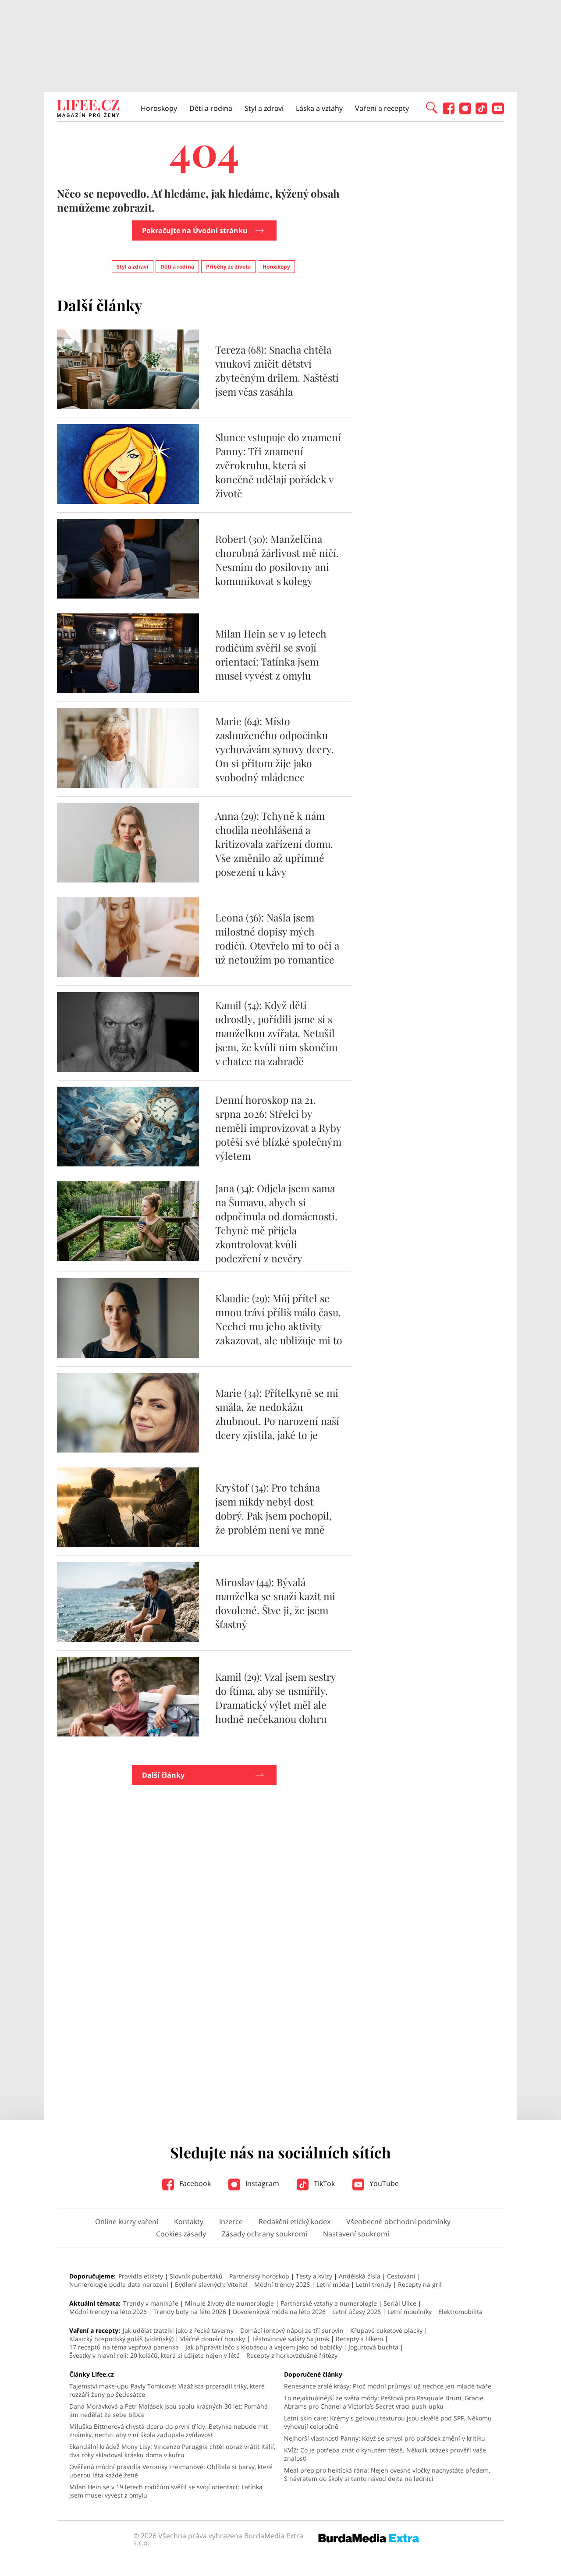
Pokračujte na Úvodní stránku (195, 230)
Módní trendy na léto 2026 (108, 2312)
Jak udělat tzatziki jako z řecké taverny (178, 2330)
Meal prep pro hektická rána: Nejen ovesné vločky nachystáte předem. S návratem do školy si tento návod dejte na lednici (387, 2474)
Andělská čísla (360, 2276)
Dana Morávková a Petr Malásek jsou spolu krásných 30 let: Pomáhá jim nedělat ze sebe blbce (169, 2410)
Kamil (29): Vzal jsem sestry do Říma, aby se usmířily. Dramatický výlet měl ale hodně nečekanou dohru (275, 1698)
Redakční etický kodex (295, 2222)
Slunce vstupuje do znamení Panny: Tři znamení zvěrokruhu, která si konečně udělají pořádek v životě (278, 465)
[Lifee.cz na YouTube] (498, 112)
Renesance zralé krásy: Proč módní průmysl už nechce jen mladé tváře (388, 2386)
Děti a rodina (211, 108)
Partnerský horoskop (259, 2276)
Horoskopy (159, 108)
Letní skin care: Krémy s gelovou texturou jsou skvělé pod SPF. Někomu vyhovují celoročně (388, 2422)
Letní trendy (374, 2284)
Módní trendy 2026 (282, 2284)
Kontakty (189, 2222)
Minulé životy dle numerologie (229, 2303)
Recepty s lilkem (359, 2339)
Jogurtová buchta (373, 2347)
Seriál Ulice (400, 2303)
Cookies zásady (181, 2234)
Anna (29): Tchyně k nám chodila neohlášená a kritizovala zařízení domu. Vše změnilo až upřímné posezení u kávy (274, 844)
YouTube (383, 2183)
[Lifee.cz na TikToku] (481, 112)
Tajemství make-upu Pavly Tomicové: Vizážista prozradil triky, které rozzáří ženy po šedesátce (167, 2390)
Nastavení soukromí (356, 2234)
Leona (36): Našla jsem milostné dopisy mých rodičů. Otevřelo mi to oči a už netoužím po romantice (277, 938)
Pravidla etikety (141, 2276)
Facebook (194, 2183)
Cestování (401, 2276)
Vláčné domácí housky (213, 2339)
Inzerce (231, 2222)
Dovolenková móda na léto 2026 (279, 2312)
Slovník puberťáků (196, 2276)
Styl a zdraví (264, 108)
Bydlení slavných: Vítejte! (211, 2284)
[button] (432, 107)
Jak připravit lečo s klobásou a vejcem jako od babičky (264, 2347)
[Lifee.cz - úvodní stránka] (88, 110)
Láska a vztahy (319, 108)
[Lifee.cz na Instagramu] (465, 112)
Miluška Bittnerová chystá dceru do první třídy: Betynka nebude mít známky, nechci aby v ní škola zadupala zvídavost (169, 2431)
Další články (163, 1775)
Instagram (261, 2183)
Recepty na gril (420, 2284)
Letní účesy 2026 (357, 2312)
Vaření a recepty (382, 108)
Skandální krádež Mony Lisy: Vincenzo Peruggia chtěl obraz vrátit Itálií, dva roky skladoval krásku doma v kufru (172, 2451)
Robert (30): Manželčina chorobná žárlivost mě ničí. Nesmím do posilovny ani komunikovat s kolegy (277, 560)
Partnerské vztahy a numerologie (329, 2303)
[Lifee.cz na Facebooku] (449, 112)
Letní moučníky (410, 2312)
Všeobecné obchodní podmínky (398, 2222)
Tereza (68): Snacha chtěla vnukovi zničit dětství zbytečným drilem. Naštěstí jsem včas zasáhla (277, 370)
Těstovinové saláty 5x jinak (290, 2339)
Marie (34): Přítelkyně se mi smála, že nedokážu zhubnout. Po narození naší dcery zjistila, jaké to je (277, 1414)
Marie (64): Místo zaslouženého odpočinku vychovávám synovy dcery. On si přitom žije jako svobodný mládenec (275, 749)
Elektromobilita (460, 2312)
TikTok (323, 2183)
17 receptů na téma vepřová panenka (124, 2347)
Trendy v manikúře (151, 2303)
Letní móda (333, 2284)
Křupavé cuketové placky (386, 2330)
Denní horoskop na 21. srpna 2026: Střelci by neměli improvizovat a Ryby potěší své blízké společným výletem (278, 1128)
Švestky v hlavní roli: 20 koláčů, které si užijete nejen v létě (154, 2355)
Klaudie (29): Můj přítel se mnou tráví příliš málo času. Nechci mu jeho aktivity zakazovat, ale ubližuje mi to (279, 1319)
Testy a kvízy (314, 2276)
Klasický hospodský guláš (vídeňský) (121, 2339)
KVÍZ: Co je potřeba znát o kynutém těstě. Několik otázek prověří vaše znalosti (385, 2454)
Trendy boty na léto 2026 (190, 2312)
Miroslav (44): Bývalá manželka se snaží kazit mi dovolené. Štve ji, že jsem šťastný (275, 1603)
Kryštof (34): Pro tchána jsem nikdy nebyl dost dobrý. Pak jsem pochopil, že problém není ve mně (273, 1508)
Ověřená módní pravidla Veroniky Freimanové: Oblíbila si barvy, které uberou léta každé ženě (171, 2471)
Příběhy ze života (228, 267)
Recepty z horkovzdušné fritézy (292, 2355)
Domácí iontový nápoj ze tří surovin (292, 2330)
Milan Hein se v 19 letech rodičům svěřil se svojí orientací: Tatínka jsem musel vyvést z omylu (271, 654)
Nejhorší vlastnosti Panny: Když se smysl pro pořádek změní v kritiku (385, 2438)
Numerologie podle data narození (119, 2284)
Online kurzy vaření (127, 2222)
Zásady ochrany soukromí (265, 2234)
